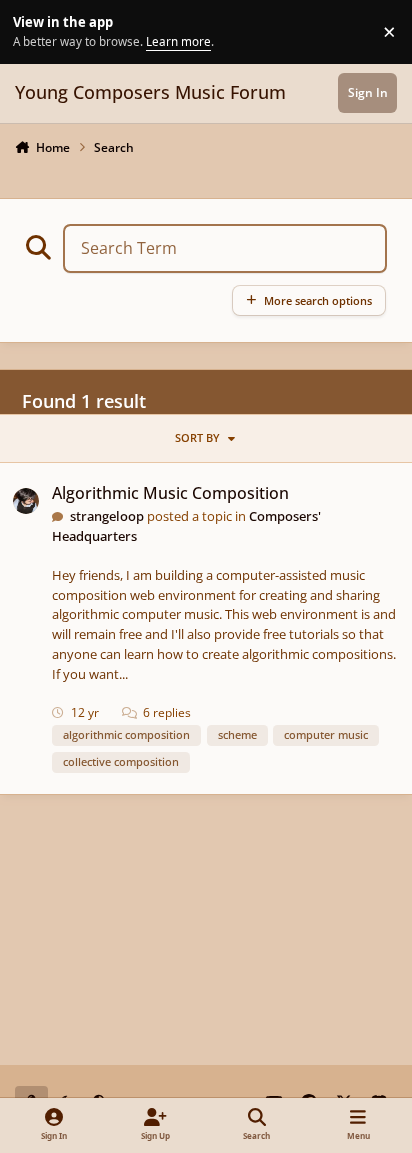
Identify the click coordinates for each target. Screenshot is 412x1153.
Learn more (34, 31)
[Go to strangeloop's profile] (26, 501)
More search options (318, 300)
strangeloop (107, 516)
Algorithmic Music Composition (170, 493)
